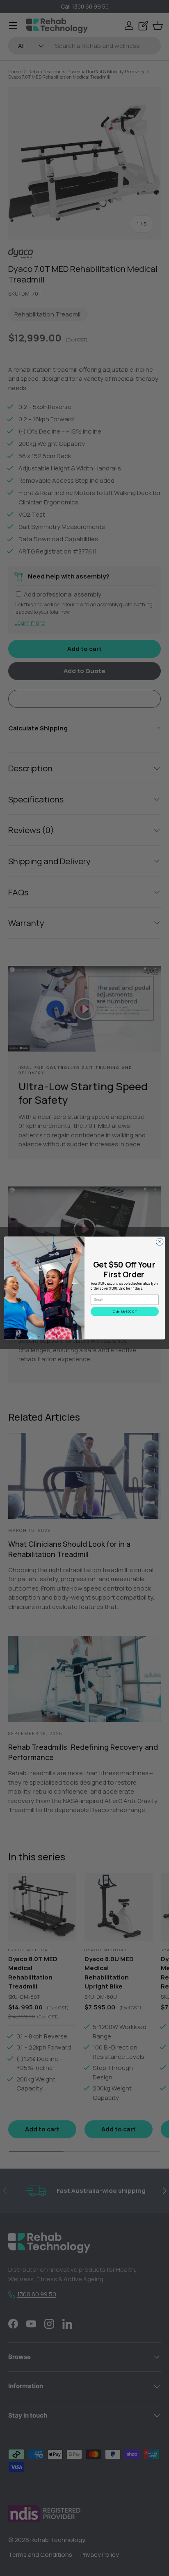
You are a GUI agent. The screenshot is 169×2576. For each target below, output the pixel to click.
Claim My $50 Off (125, 1312)
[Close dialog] (160, 1242)
